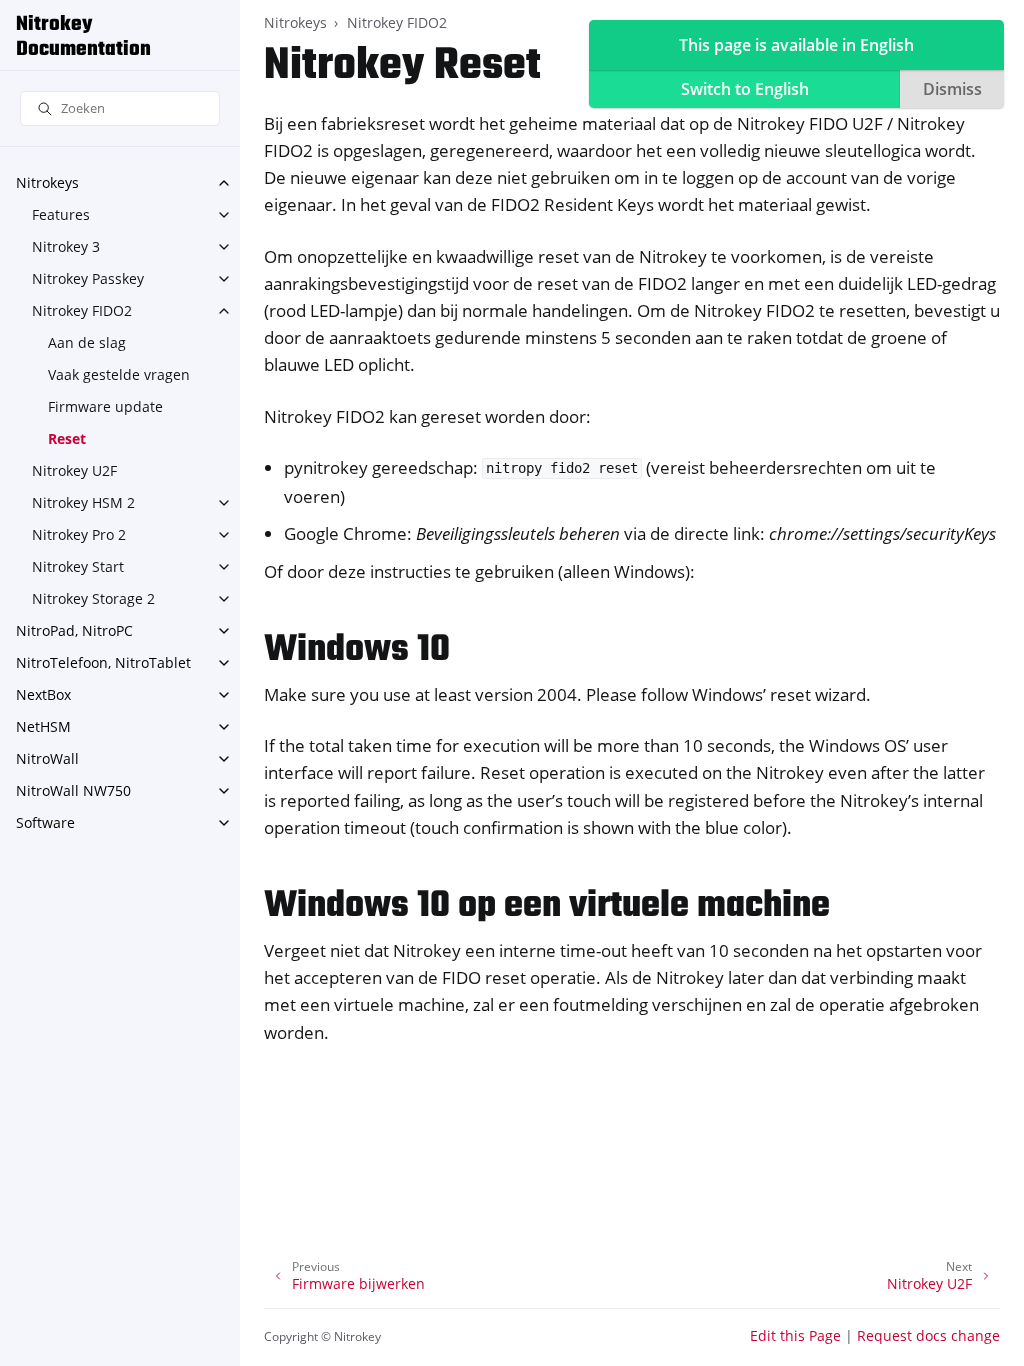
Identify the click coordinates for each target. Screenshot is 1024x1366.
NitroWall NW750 (73, 790)
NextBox (43, 694)
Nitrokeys (47, 182)
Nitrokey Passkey (88, 278)
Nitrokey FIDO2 (82, 310)
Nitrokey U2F (74, 470)
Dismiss (952, 89)
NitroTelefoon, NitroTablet (103, 662)
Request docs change (928, 1335)
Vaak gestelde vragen (119, 374)
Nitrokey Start (78, 566)
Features (61, 214)
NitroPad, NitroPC (74, 630)
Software (45, 822)
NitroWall (47, 758)
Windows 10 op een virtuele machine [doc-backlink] (547, 906)
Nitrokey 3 (66, 246)
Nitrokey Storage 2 (93, 598)
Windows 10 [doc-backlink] (357, 650)
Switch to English (745, 89)
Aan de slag (87, 342)
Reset (67, 438)
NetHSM (43, 726)
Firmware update (105, 406)
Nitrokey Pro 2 (79, 534)
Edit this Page (795, 1335)
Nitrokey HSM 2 (83, 502)
